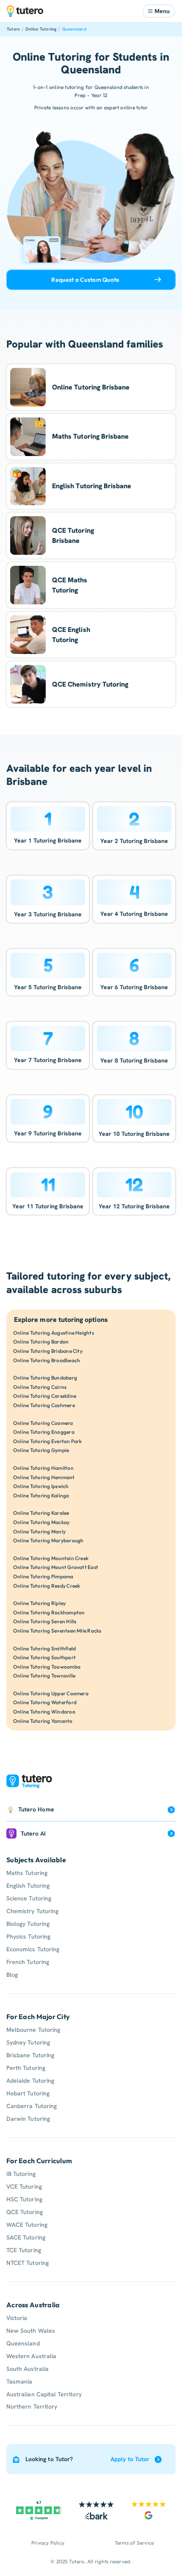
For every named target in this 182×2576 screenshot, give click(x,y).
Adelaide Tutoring (30, 2081)
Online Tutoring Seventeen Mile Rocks (57, 1631)
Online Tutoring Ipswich (41, 1486)
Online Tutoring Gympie (41, 1450)
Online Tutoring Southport (44, 1657)
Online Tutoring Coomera (43, 1423)
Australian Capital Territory (44, 2394)
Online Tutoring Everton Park (48, 1441)
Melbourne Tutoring (33, 2030)
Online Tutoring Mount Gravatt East (56, 1567)
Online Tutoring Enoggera (44, 1432)
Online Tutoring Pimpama (43, 1576)
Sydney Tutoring (28, 2042)
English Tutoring (28, 1886)
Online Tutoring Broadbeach (47, 1360)
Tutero (13, 29)
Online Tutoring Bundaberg (45, 1378)
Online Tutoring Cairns (40, 1387)
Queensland (74, 29)
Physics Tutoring (28, 1936)
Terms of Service (134, 2543)
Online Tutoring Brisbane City (48, 1351)
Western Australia (31, 2356)
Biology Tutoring (28, 1924)
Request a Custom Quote (85, 280)
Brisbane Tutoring (30, 2055)
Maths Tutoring (27, 1873)
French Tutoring (28, 1962)
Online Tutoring (41, 29)
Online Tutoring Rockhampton (49, 1612)
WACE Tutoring (27, 2225)
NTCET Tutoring (28, 2263)
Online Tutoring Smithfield (44, 1648)
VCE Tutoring (24, 2187)
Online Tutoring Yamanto (43, 1721)
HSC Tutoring (24, 2199)
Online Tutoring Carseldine (45, 1396)
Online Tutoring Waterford (45, 1702)
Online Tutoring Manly (39, 1531)
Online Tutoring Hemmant (44, 1477)
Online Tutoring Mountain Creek (51, 1558)
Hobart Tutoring (28, 2093)
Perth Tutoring (26, 2068)
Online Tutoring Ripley (39, 1603)
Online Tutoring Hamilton (43, 1468)
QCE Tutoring (25, 2212)
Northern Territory (32, 2406)
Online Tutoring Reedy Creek (47, 1586)
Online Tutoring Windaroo (44, 1712)
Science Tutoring (29, 1898)
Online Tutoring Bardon (41, 1342)
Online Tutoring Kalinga (41, 1495)
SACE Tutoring (26, 2237)
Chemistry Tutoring (32, 1911)
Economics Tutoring (33, 1949)
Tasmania (19, 2381)
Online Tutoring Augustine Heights (54, 1333)
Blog (12, 1975)
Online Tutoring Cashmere (44, 1405)
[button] (159, 11)
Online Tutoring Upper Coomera (51, 1693)
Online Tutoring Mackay (41, 1522)
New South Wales (31, 2331)
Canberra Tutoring (32, 2106)
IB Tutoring (21, 2174)
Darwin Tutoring (28, 2119)
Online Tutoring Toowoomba (47, 1667)
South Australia (28, 2369)
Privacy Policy (48, 2543)
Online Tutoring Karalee (41, 1513)
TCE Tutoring (24, 2250)
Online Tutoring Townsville (44, 1676)
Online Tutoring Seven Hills (45, 1621)
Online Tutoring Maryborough (48, 1540)
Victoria (17, 2318)
